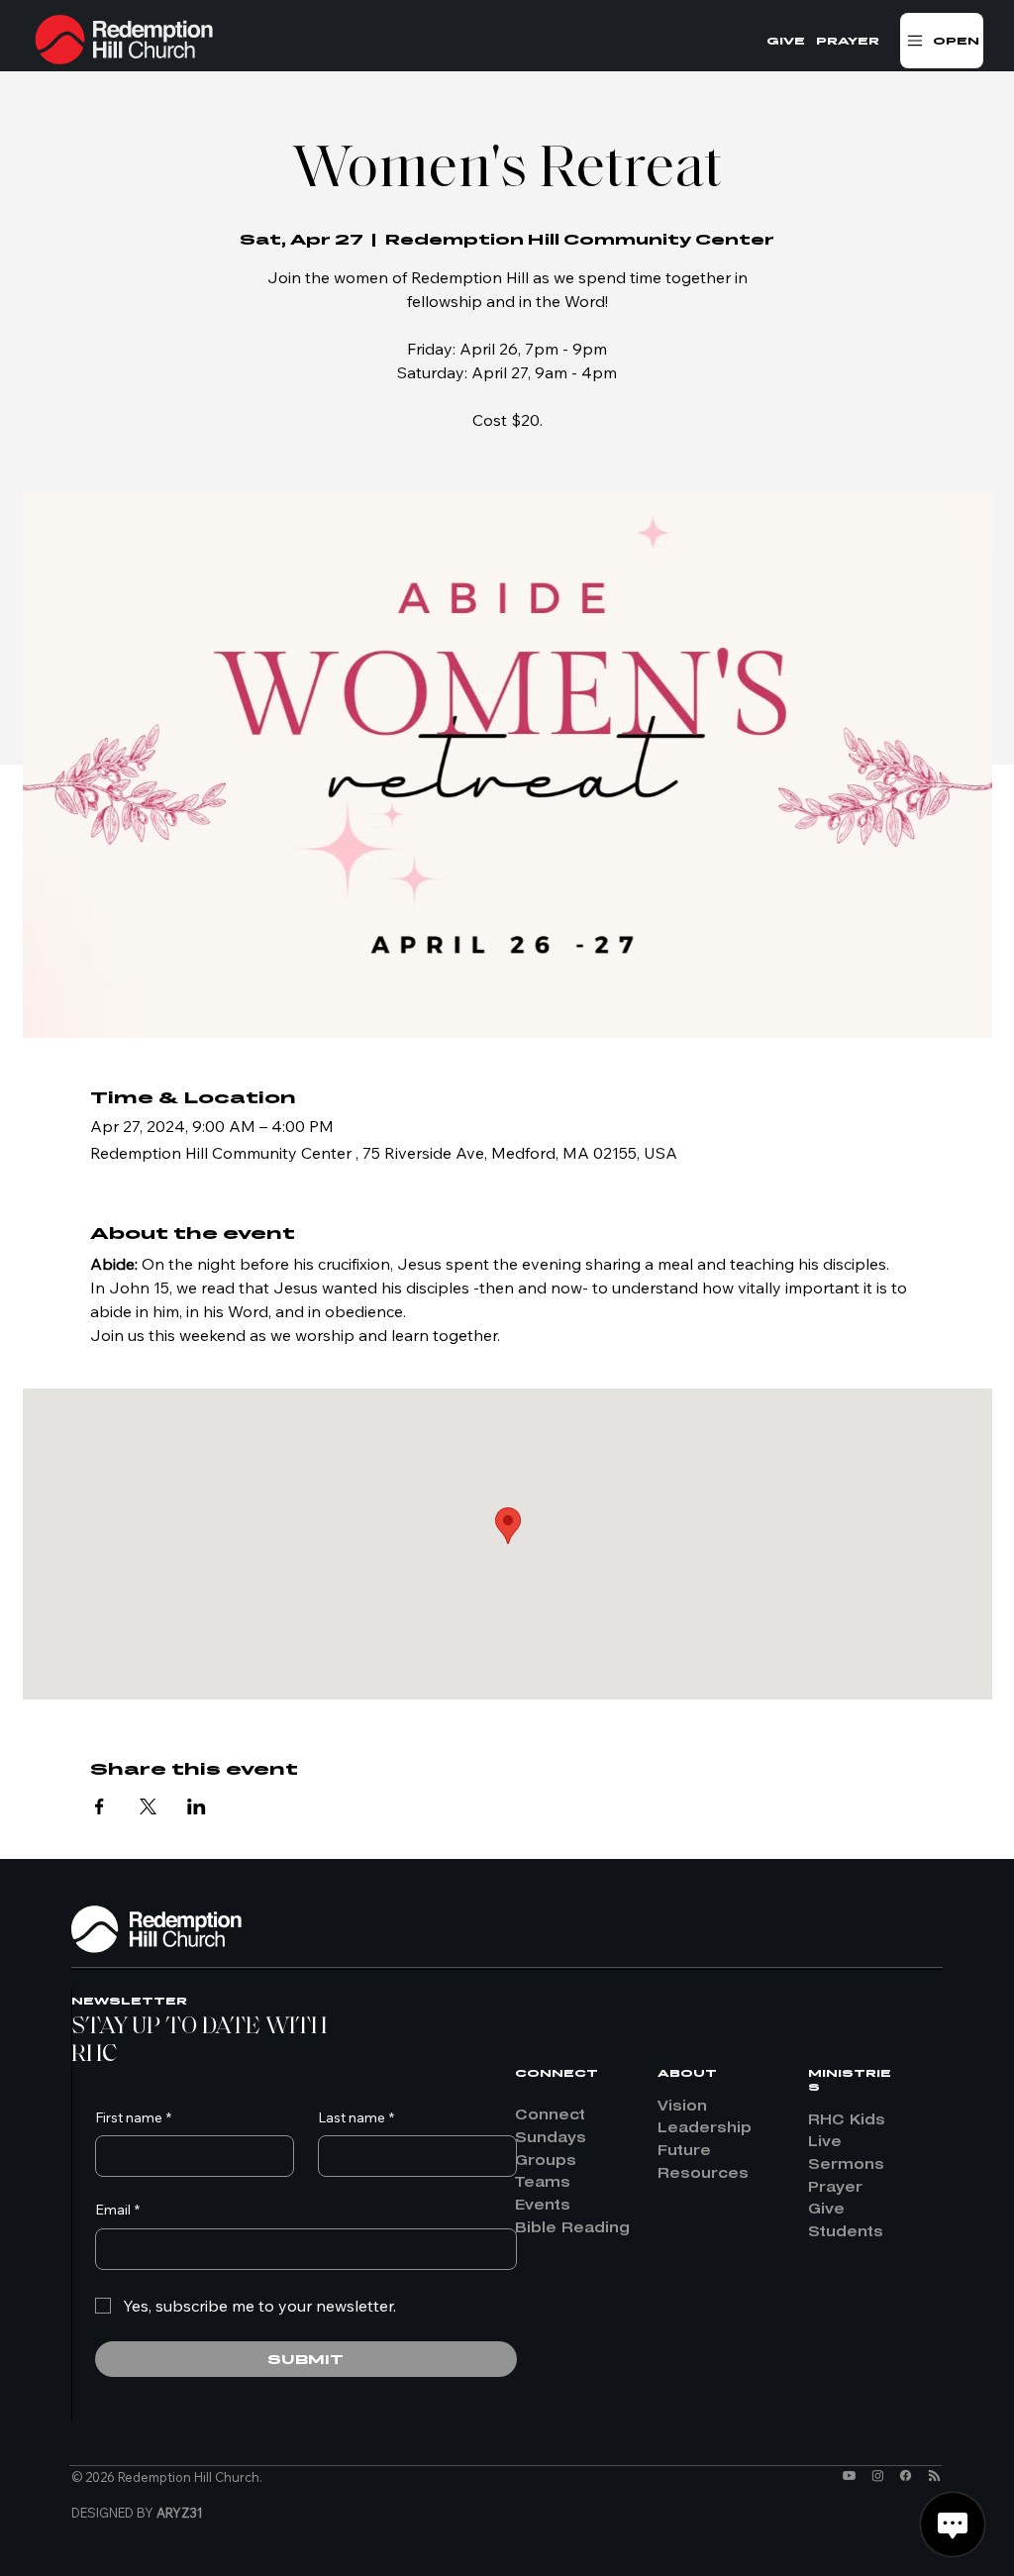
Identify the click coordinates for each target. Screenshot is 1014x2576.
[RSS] (934, 2475)
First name (133, 2117)
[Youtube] (849, 2475)
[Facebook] (906, 2475)
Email (117, 2210)
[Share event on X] (148, 1806)
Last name (356, 2117)
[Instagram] (878, 2475)
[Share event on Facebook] (100, 1806)
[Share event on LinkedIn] (197, 1806)
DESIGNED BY (137, 2513)
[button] (942, 41)
